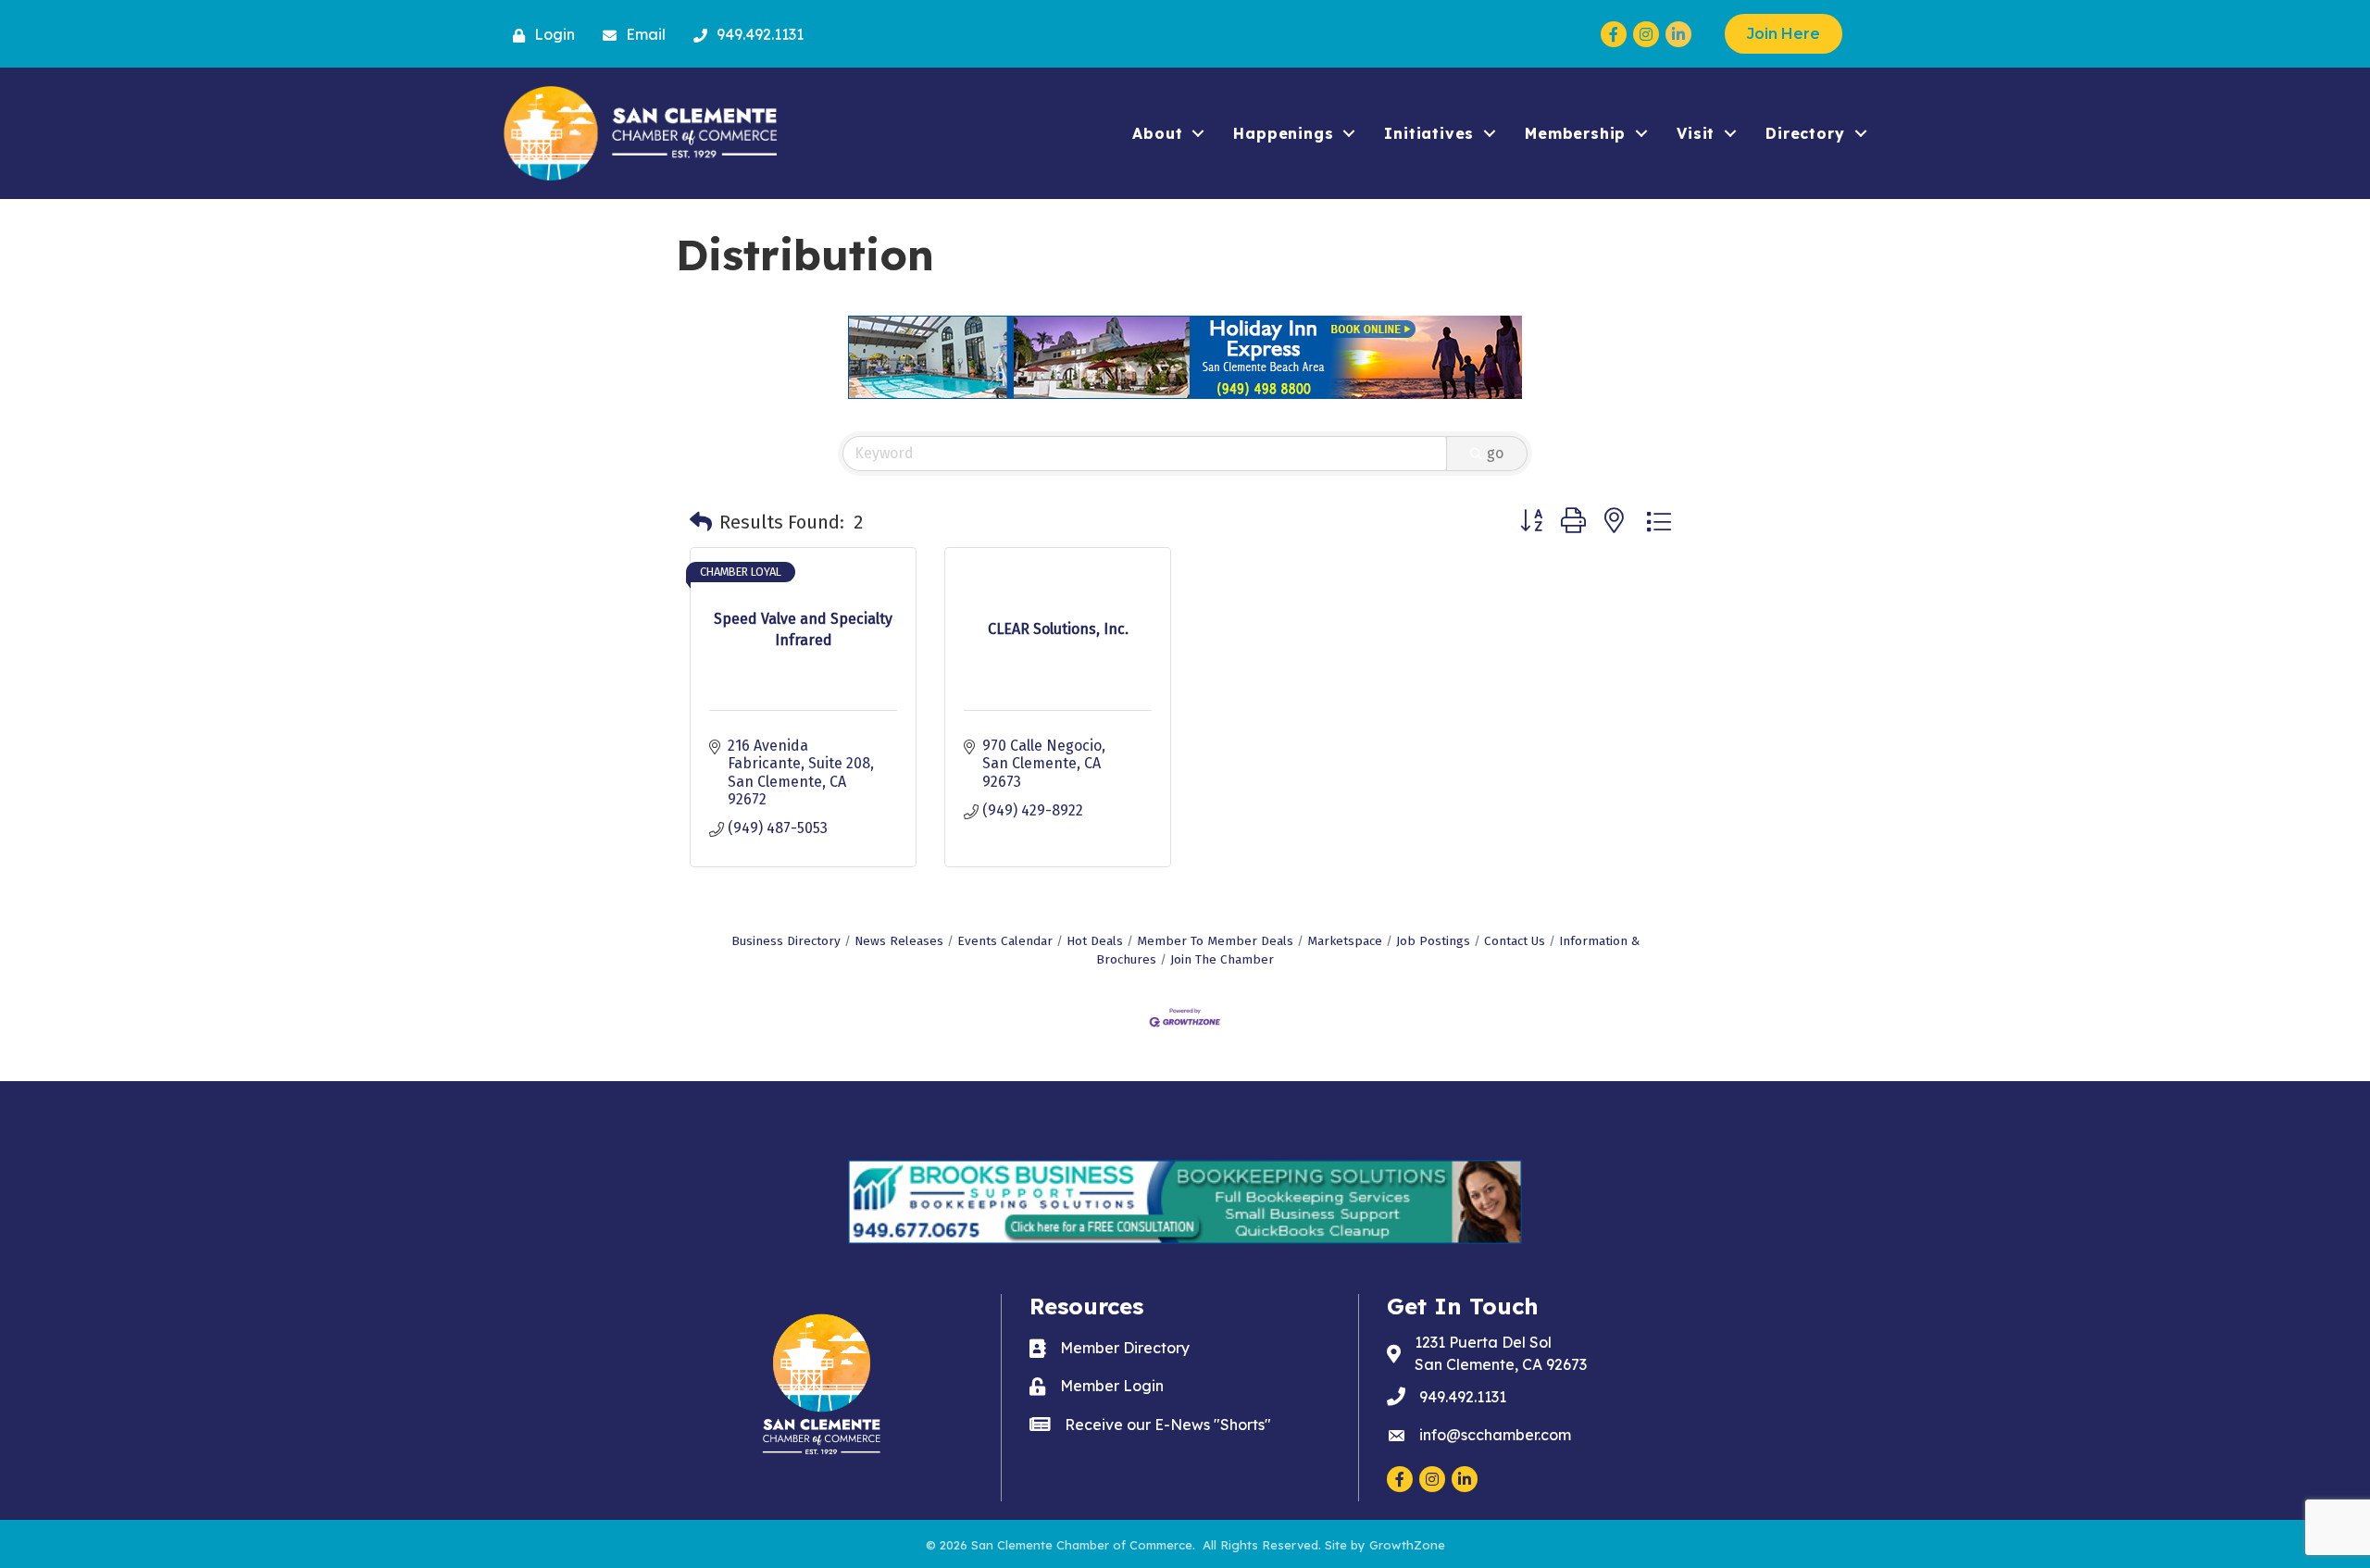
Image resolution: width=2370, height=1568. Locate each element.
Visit (1696, 133)
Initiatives (1429, 133)
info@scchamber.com (1495, 1435)
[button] (701, 522)
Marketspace (1345, 941)
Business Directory (786, 941)
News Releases (899, 941)
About (1157, 133)
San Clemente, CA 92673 (1501, 1353)
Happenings (1283, 133)
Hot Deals (1095, 941)
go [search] (1495, 453)
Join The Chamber (1222, 959)
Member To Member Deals (1215, 941)
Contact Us (1515, 941)
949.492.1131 (1463, 1397)
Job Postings (1433, 941)
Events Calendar (1005, 941)
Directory (1805, 133)
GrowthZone (1407, 1545)
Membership (1575, 133)
